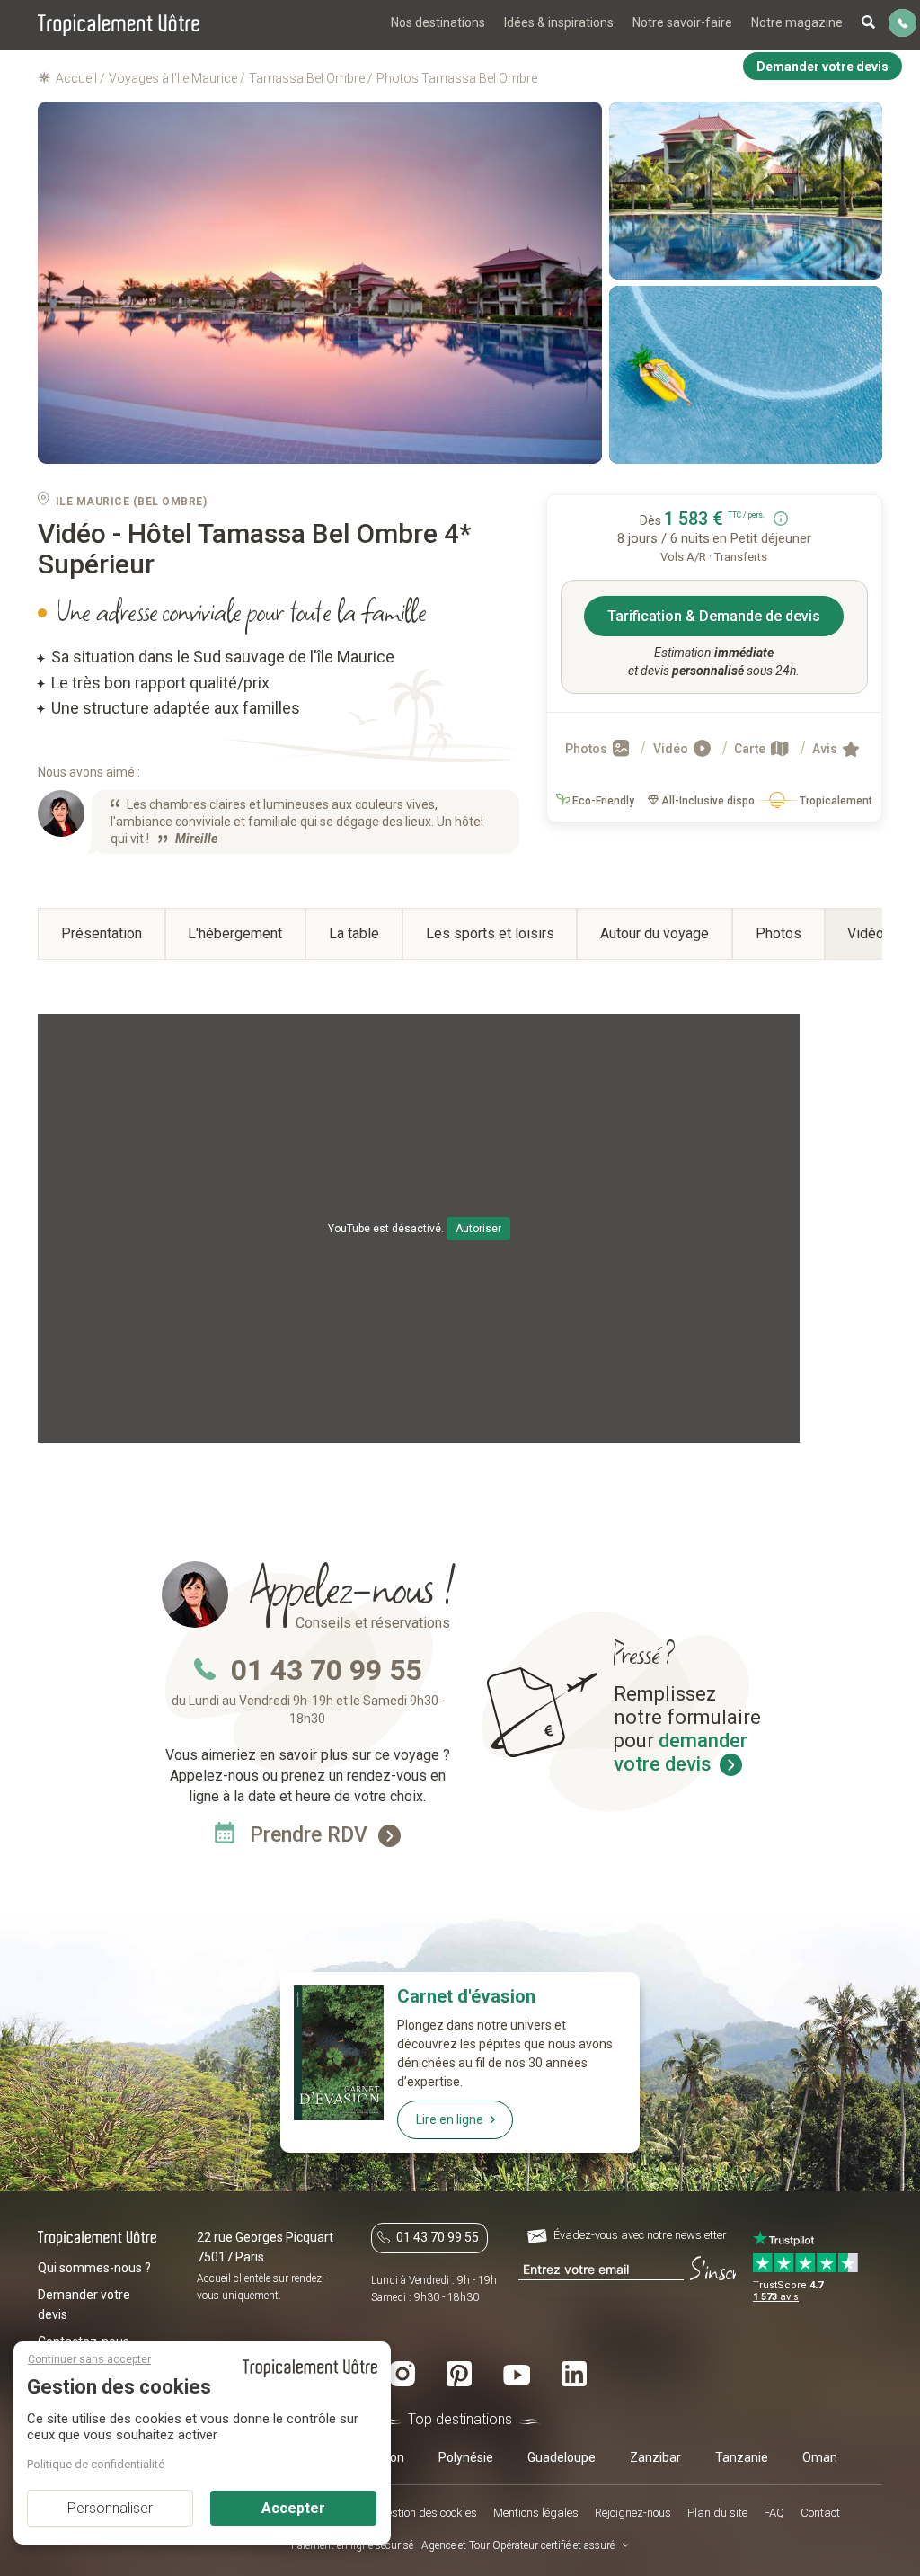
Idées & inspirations (559, 22)
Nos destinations (438, 22)
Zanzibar (655, 2457)
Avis (826, 749)
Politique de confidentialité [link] (96, 2464)
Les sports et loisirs (490, 933)
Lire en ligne (450, 2119)
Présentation (102, 933)
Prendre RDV (311, 1835)
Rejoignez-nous (633, 2513)
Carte (751, 749)
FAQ (774, 2513)
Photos (588, 749)
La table (354, 933)
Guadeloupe (562, 2457)
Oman (820, 2457)
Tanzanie (742, 2457)
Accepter (293, 2508)
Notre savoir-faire (682, 22)
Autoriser (478, 1229)
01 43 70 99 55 (326, 1670)
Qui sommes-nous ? (94, 2268)
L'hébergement (235, 933)
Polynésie (466, 2457)
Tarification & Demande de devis (714, 616)
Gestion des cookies (428, 2513)
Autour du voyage (655, 933)
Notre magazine (797, 22)
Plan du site (717, 2513)
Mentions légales (536, 2513)
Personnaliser (110, 2508)
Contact (820, 2513)
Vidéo (672, 749)
